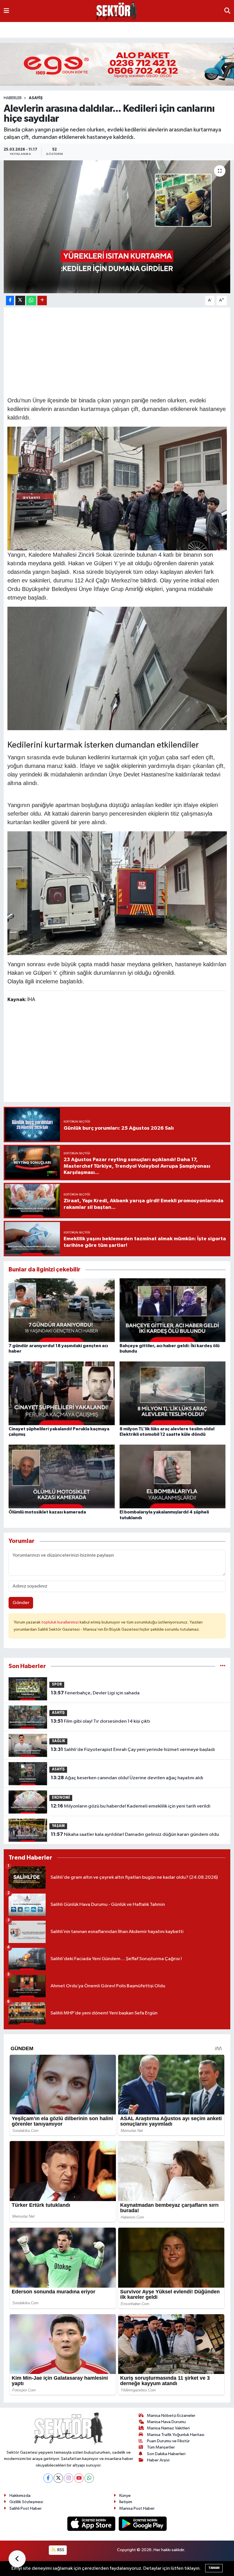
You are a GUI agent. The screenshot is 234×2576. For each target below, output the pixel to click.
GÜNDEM (47, 29)
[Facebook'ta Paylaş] (10, 300)
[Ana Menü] (6, 11)
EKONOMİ (98, 29)
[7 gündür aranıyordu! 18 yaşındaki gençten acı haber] (62, 1310)
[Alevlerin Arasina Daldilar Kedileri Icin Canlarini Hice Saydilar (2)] (117, 893)
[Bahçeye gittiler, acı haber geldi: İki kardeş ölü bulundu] (173, 1310)
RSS (60, 2550)
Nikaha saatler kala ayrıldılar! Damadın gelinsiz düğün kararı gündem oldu (135, 1834)
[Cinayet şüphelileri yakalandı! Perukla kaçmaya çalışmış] (62, 1393)
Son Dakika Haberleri (166, 2454)
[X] (58, 2478)
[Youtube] (79, 2478)
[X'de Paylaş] (20, 300)
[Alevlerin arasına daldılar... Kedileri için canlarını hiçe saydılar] (117, 227)
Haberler (13, 98)
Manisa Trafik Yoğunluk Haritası (176, 2435)
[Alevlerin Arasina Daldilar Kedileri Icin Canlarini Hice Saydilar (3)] (117, 488)
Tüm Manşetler (161, 2447)
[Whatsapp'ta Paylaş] (31, 300)
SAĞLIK (172, 29)
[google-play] (143, 2524)
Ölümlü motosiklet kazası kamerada (47, 1512)
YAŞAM (58, 1826)
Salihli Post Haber (26, 2508)
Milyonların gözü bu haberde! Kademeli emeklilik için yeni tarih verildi (131, 1806)
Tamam (214, 2568)
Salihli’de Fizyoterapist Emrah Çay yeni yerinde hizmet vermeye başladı (133, 1750)
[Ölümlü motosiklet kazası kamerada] (62, 1476)
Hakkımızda (20, 2496)
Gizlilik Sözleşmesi (26, 2502)
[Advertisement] (117, 351)
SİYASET (125, 29)
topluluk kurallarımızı (60, 1622)
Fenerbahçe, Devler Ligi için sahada (95, 1693)
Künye (125, 2496)
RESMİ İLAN (17, 29)
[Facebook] (48, 2478)
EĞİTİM (149, 29)
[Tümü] (223, 1666)
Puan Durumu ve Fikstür (168, 2441)
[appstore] (92, 2524)
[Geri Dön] (17, 2559)
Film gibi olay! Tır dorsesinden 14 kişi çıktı (100, 1721)
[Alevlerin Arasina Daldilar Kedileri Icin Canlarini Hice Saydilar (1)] (117, 668)
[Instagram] (69, 2478)
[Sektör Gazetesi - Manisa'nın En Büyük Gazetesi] (117, 11)
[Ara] (227, 11)
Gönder (21, 1603)
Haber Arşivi (158, 2460)
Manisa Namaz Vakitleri (168, 2428)
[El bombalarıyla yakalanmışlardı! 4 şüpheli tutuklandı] (173, 1476)
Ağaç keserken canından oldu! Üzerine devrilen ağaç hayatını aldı (127, 1778)
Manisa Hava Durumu (166, 2422)
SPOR (193, 29)
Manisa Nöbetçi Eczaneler (171, 2416)
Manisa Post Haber (137, 2508)
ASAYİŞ (72, 29)
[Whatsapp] (89, 2478)
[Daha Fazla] (42, 300)
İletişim (126, 2502)
